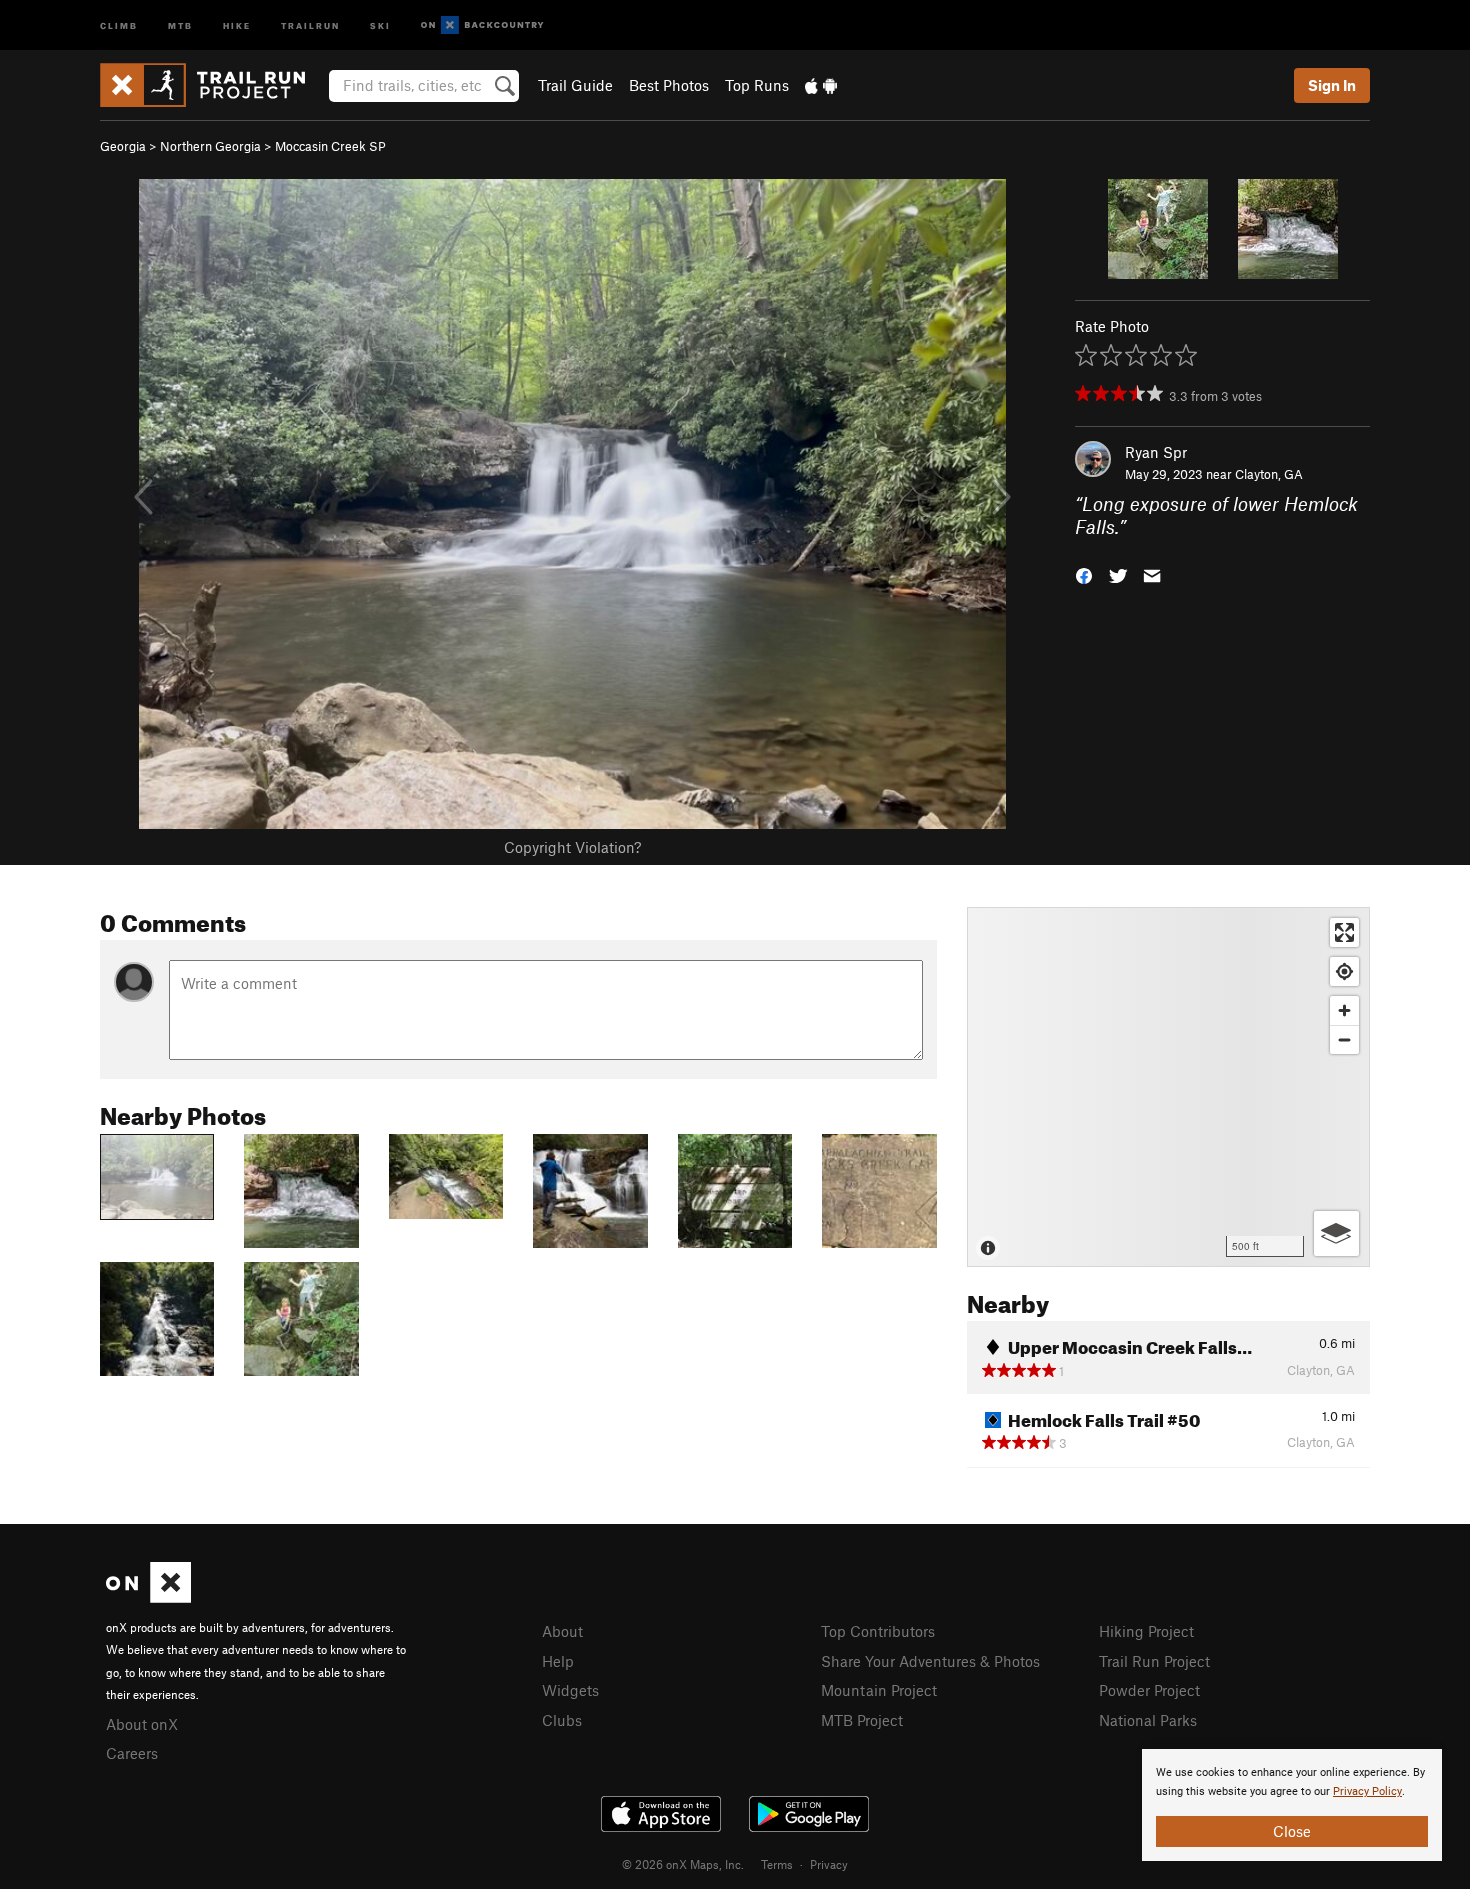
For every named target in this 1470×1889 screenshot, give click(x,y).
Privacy (829, 1864)
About (562, 1631)
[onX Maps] (148, 1597)
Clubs (562, 1720)
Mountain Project (879, 1690)
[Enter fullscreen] (1344, 932)
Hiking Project (1146, 1631)
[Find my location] (1344, 971)
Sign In (1332, 85)
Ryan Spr (1156, 452)
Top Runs (757, 85)
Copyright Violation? (572, 847)
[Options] (1336, 1233)
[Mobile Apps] (821, 85)
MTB (180, 24)
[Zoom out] (1344, 1039)
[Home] (212, 85)
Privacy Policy (1367, 1791)
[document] (1292, 1805)
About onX (142, 1724)
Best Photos (669, 85)
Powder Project (1149, 1690)
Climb (119, 24)
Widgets (570, 1690)
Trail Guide (575, 85)
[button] (1084, 573)
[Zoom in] (1344, 1010)
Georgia (123, 146)
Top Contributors (878, 1631)
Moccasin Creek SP (330, 146)
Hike (237, 24)
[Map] (1168, 1087)
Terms (777, 1864)
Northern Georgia (210, 146)
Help (558, 1661)
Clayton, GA (1269, 474)
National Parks (1148, 1720)
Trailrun (310, 24)
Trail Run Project (1154, 1661)
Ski (380, 24)
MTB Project (862, 1720)
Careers (132, 1753)
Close (1292, 1831)
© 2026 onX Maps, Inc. (683, 1864)
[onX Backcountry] (482, 25)
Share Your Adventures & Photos (930, 1661)
